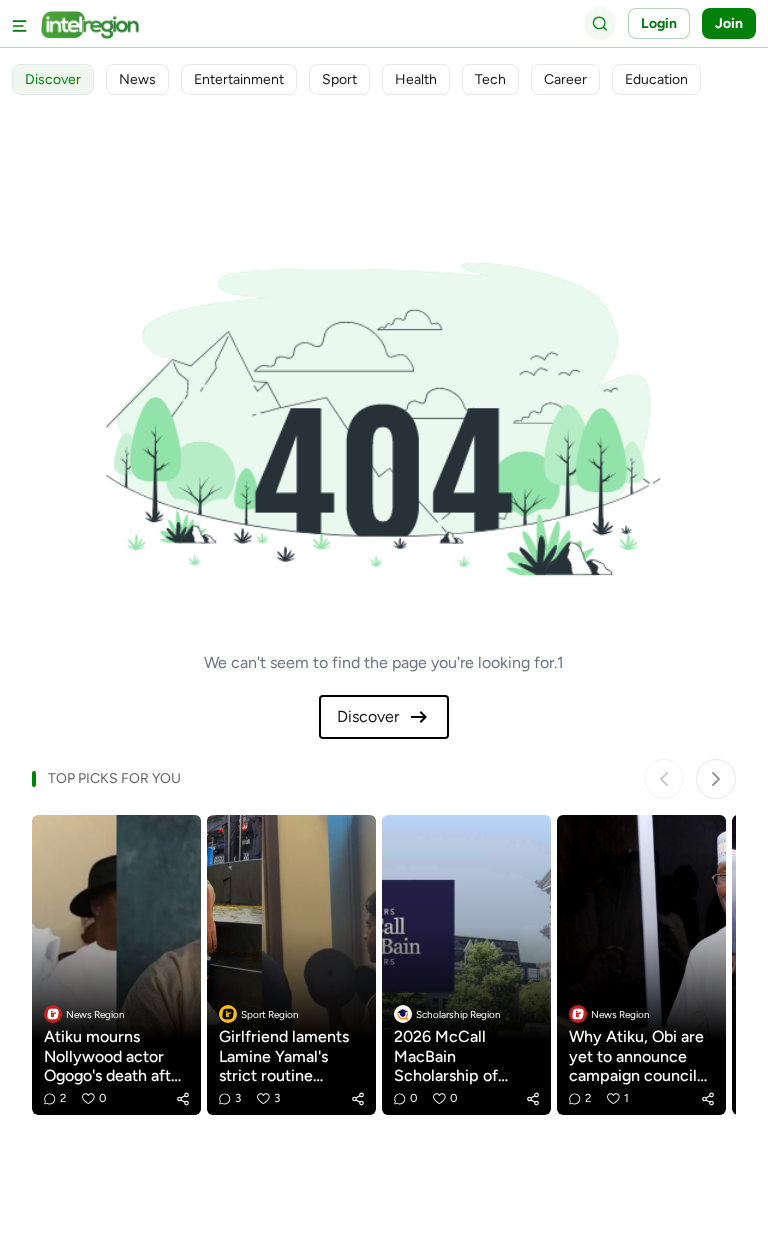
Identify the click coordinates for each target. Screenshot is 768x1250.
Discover (368, 716)
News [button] (137, 79)
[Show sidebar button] (20, 23)
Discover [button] (53, 79)
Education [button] (656, 79)
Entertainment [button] (239, 79)
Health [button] (416, 79)
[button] (183, 1099)
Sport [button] (339, 79)
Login (659, 23)
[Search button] (600, 23)
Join (729, 23)
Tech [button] (490, 79)
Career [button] (565, 79)
